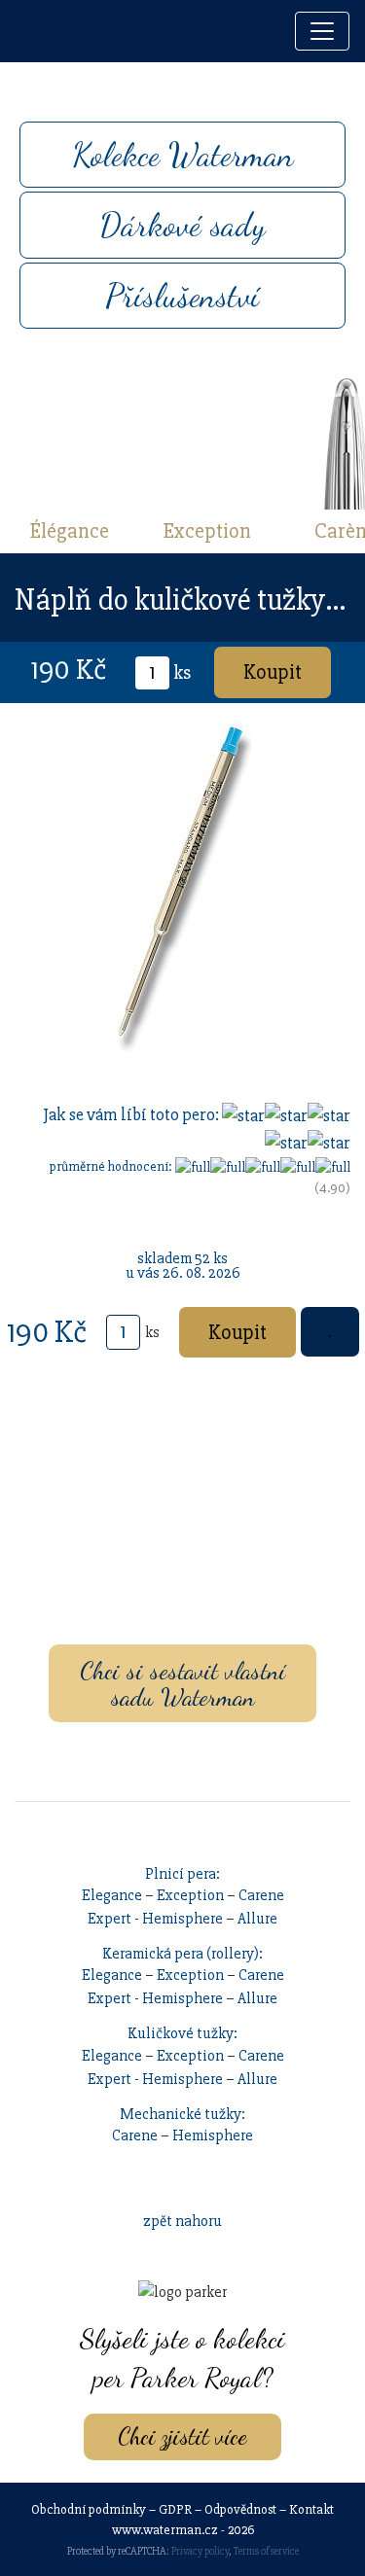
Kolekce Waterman (183, 155)
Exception (207, 531)
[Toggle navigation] (322, 31)
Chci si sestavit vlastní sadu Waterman (182, 1683)
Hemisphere (182, 1919)
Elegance (112, 1895)
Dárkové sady (182, 225)
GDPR (175, 2509)
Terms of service (266, 2551)
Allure (257, 1919)
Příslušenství (182, 296)
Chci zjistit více (182, 2436)
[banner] (36, 32)
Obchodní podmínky (89, 2509)
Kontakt (311, 2509)
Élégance (70, 531)
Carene (261, 1895)
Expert (109, 1919)
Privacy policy (200, 2551)
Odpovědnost (240, 2509)
